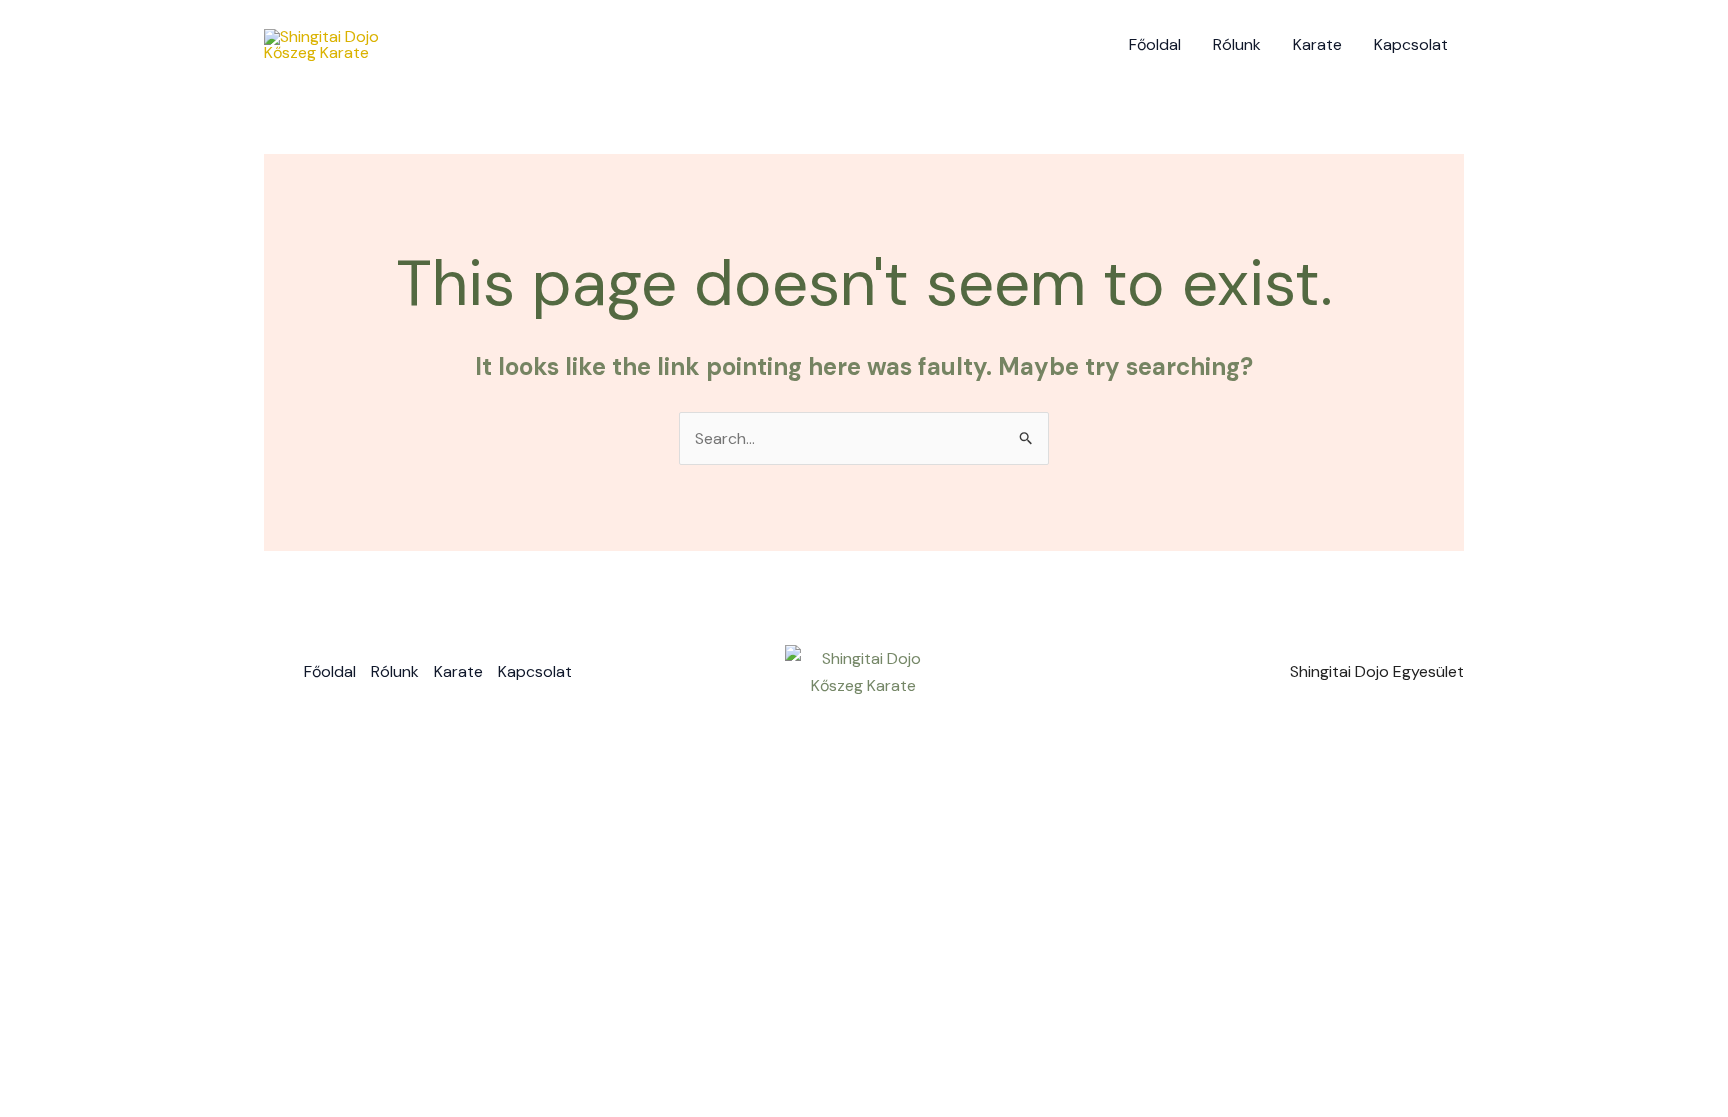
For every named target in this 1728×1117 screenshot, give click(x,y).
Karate (1317, 44)
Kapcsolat (1411, 44)
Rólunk (1237, 44)
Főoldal (1155, 44)
